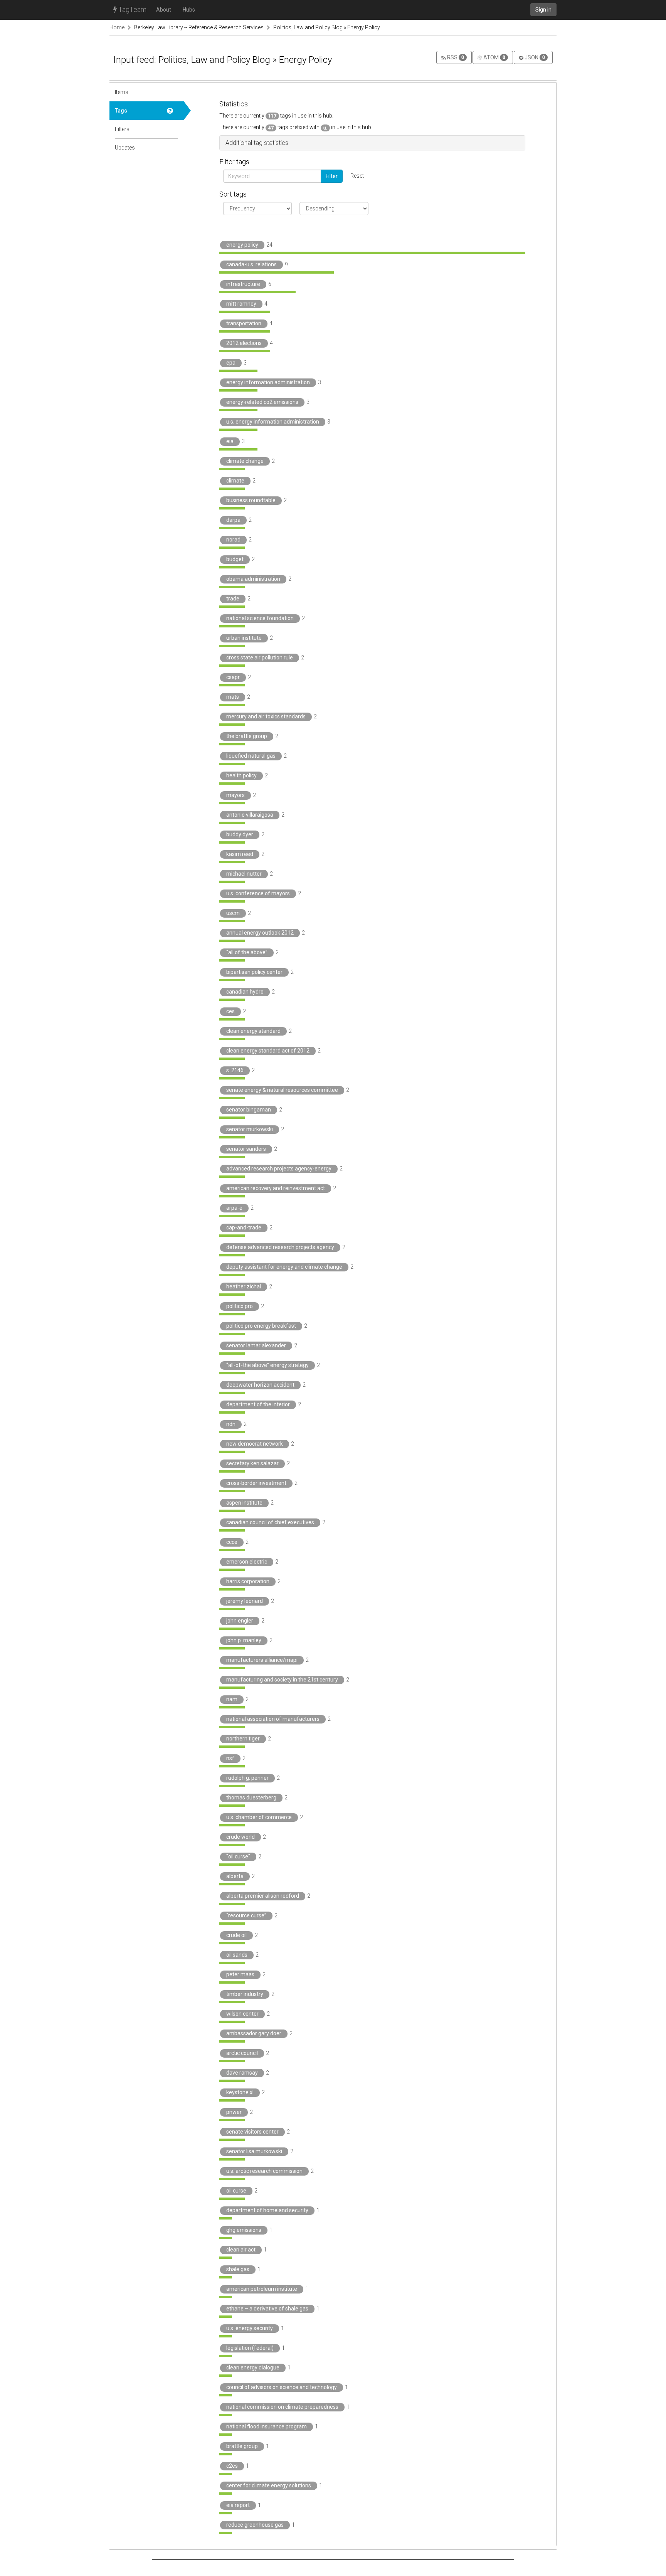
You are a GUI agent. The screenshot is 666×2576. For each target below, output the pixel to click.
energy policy (242, 245)
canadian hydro (245, 992)
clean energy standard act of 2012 (268, 1051)
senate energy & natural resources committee (282, 1090)
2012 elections (244, 343)
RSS (455, 57)
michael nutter (244, 874)
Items (122, 92)
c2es (232, 2466)
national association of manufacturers (273, 1719)
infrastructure (243, 284)
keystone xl (240, 2092)
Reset (357, 176)
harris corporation (248, 1581)
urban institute (244, 638)
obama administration (253, 579)
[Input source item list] (173, 92)
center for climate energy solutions (269, 2485)
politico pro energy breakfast (261, 1326)
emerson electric (247, 1562)
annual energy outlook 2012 (260, 933)
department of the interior (258, 1404)
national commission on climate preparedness (282, 2407)
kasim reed (240, 854)
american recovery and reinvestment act (276, 1188)
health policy (241, 775)
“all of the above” (247, 952)
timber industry (245, 1994)
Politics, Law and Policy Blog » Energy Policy (327, 27)
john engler (240, 1621)
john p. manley (244, 1640)
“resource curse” (246, 1915)
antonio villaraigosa (250, 815)
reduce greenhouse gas (255, 2525)
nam (232, 1699)
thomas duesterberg (251, 1797)
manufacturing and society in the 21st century (282, 1680)
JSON (534, 57)
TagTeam (132, 9)
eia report (238, 2505)
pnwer (234, 2112)
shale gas (238, 2269)
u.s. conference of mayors (258, 893)
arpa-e (234, 1208)
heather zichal (244, 1286)
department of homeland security (267, 2210)
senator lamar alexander (256, 1345)
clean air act (241, 2250)
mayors (235, 795)
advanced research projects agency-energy (279, 1169)
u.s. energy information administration (273, 422)
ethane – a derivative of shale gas (267, 2309)
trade (233, 599)
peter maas (240, 1974)
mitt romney (241, 304)
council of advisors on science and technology (282, 2387)
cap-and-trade (244, 1227)
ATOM (494, 57)
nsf (230, 1758)
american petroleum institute (262, 2289)
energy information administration (268, 382)
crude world (240, 1837)
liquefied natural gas (251, 756)
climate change (245, 461)
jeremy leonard (245, 1601)
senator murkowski (250, 1129)
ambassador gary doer (254, 2033)
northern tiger (243, 1739)
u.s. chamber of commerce (259, 1817)
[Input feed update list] (173, 148)
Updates (125, 148)
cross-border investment (256, 1483)
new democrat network (255, 1444)
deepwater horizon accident (260, 1385)
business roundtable (251, 500)
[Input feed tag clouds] (173, 111)
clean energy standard (253, 1031)
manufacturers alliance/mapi (262, 1660)
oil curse (236, 2191)
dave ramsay (242, 2073)
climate (235, 481)
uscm (233, 913)
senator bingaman (249, 1110)
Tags (121, 111)
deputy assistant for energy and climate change (284, 1267)
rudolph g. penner (247, 1778)
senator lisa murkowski (254, 2151)
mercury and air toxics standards (266, 716)
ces (230, 1011)
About (164, 10)
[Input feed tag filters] (173, 129)
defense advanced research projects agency (280, 1247)
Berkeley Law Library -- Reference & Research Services (199, 27)
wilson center (242, 2014)
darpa (233, 520)
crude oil (236, 1935)
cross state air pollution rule (260, 657)
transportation (244, 323)
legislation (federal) (250, 2348)
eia (230, 441)
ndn (231, 1424)
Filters (122, 129)
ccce (232, 1542)
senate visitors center (252, 2132)
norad (233, 540)
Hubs (189, 10)
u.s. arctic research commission (264, 2171)
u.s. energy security (250, 2328)
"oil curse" (238, 1856)
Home (117, 27)
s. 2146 (235, 1070)
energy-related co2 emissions (262, 402)
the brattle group (247, 736)
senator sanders (246, 1149)
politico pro (240, 1306)
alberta (235, 1876)
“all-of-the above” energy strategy (267, 1365)
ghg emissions (244, 2230)
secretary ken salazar (252, 1463)
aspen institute (244, 1503)
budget (235, 559)
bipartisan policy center (254, 972)
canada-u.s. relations (251, 264)
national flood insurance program (267, 2426)
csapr (233, 677)
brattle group (242, 2446)
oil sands (237, 1955)
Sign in (543, 10)
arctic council (242, 2053)
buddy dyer (240, 834)
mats (233, 697)
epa (231, 363)
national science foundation (260, 618)
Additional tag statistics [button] (257, 143)
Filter (332, 176)
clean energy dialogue (253, 2367)
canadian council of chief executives (270, 1522)
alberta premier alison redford (263, 1896)
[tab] (372, 143)
